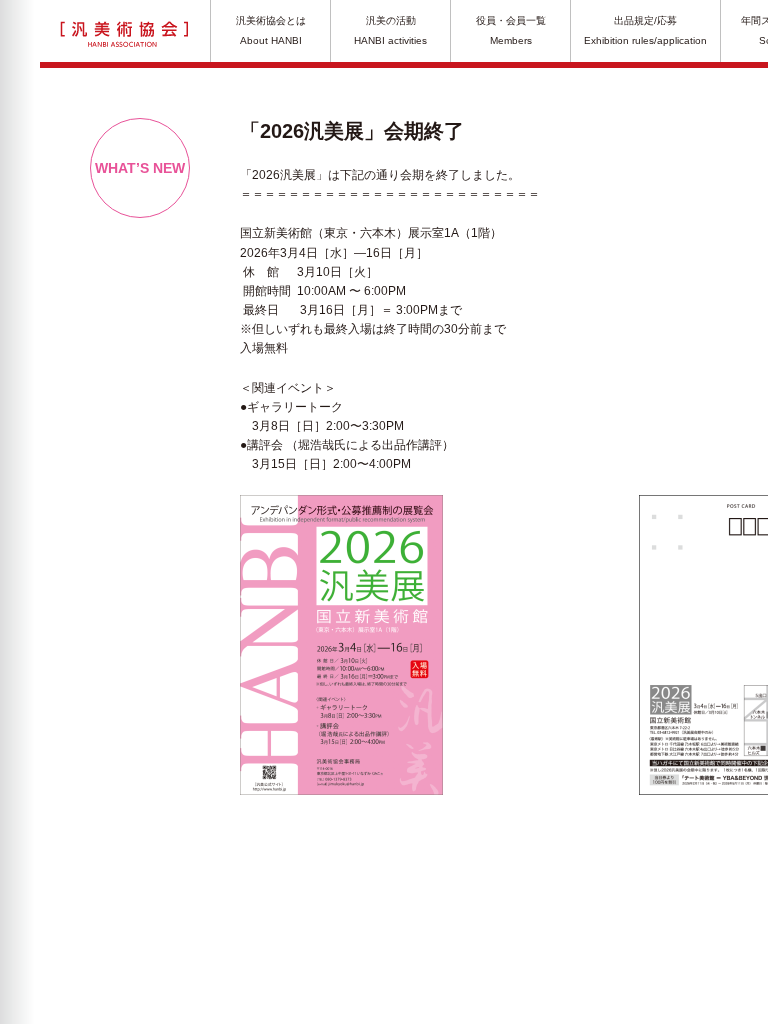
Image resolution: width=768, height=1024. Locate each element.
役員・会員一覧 (511, 30)
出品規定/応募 (645, 30)
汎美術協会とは (271, 30)
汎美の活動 (390, 30)
